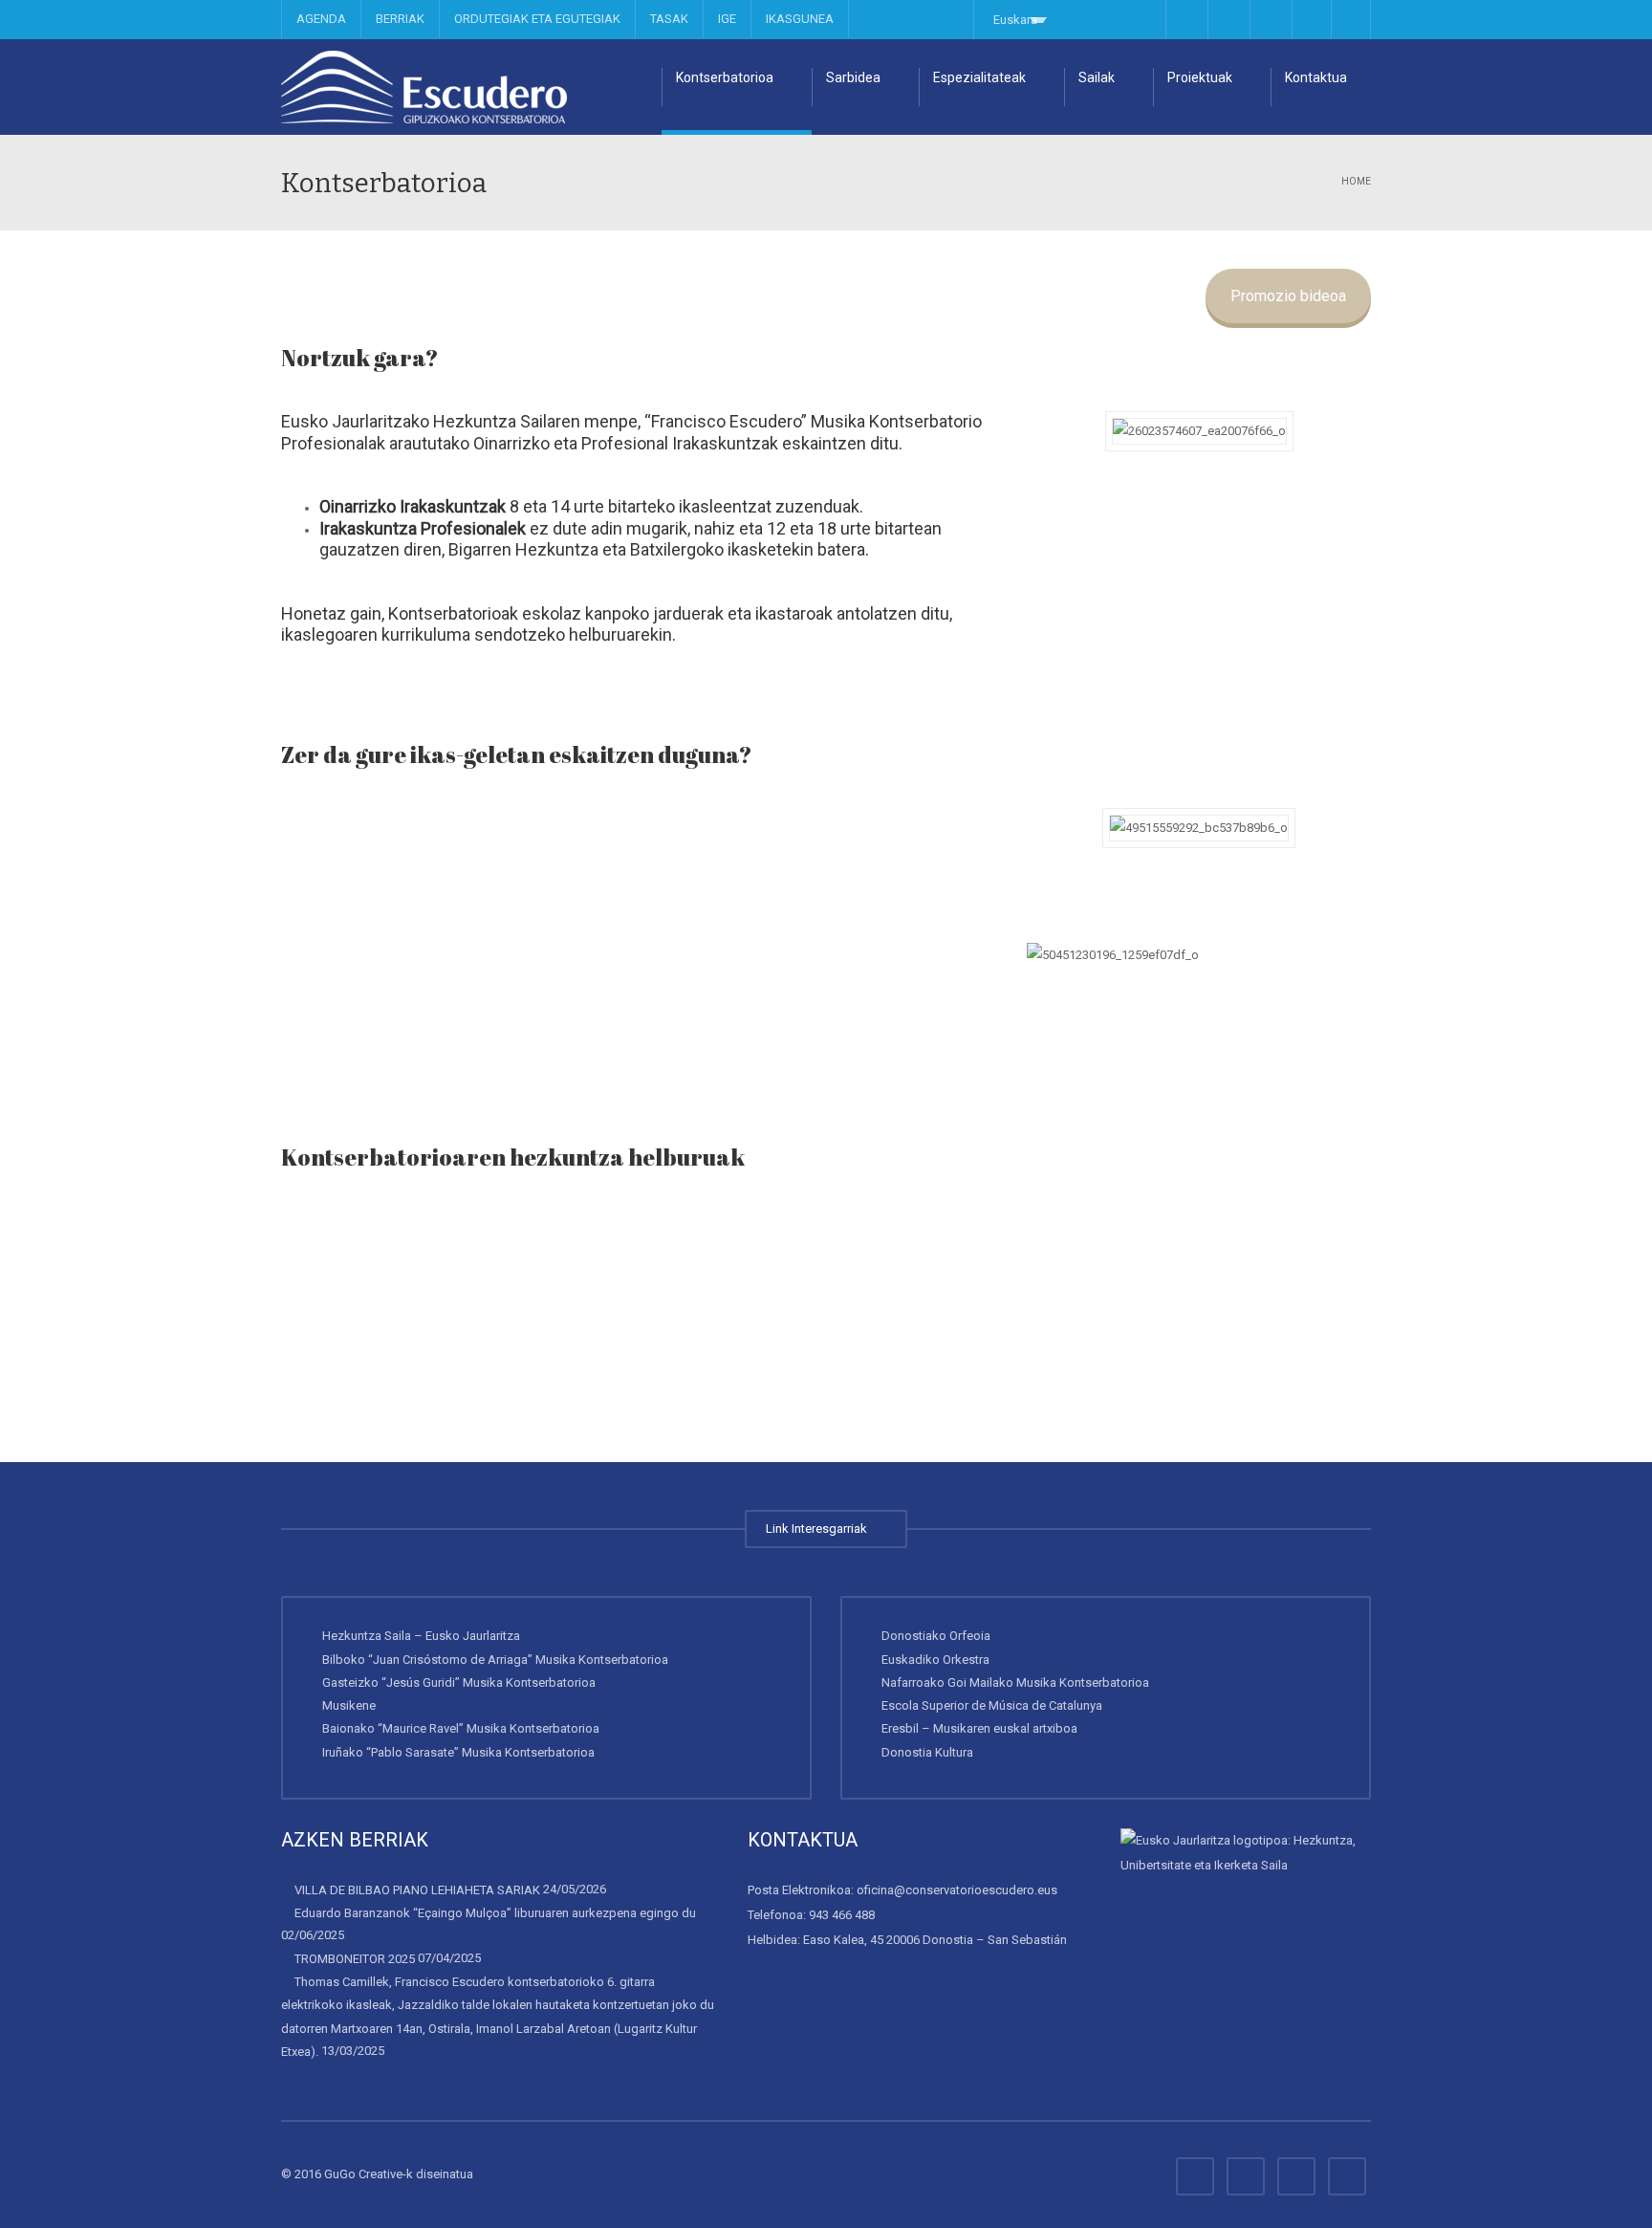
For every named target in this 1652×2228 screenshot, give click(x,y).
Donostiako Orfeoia (936, 1636)
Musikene (349, 1705)
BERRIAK (400, 19)
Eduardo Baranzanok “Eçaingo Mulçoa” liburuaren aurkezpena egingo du (495, 1913)
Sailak (1097, 77)
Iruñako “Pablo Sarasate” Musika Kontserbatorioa (458, 1751)
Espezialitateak (979, 77)
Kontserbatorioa (725, 77)
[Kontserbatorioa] (424, 87)
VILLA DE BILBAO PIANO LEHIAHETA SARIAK (417, 1890)
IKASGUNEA (800, 19)
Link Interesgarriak (819, 1529)
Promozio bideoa (1288, 296)
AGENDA (321, 19)
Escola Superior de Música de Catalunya (992, 1705)
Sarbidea (853, 77)
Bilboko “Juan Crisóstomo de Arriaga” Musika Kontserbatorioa (495, 1659)
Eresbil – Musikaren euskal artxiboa (979, 1728)
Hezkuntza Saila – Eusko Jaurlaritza (421, 1636)
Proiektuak (1200, 77)
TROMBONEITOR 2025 (355, 1959)
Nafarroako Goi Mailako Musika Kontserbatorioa (1015, 1682)
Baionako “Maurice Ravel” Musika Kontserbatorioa (461, 1728)
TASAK (669, 19)
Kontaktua (1316, 77)
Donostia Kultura (927, 1751)
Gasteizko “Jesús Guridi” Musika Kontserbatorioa (459, 1682)
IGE (727, 19)
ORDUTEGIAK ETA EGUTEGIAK (537, 19)
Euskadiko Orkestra (935, 1659)
